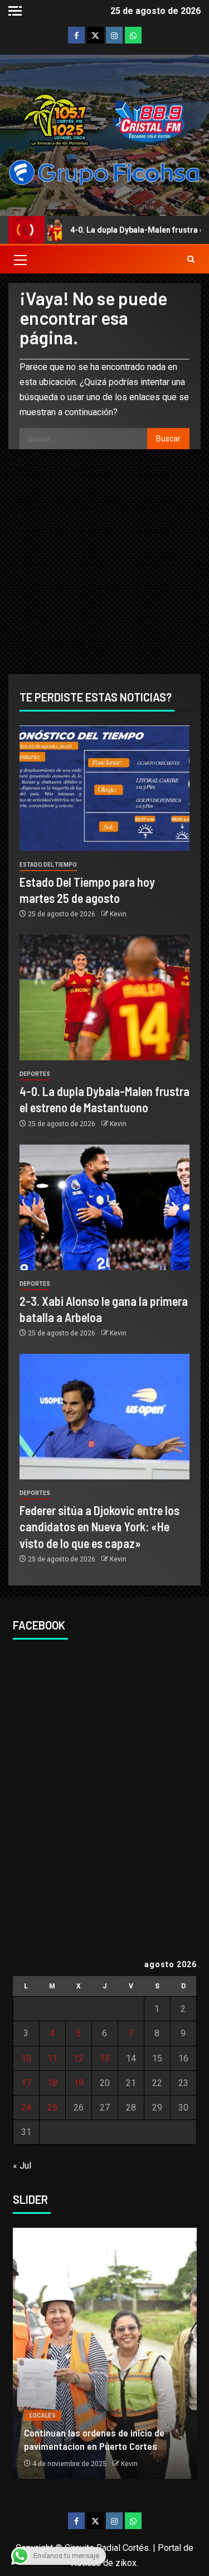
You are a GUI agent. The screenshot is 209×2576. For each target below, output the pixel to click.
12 (79, 2058)
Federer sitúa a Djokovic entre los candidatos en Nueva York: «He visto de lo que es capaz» (99, 1527)
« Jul (22, 2166)
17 (26, 2083)
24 (26, 2108)
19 (79, 2083)
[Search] (191, 259)
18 (52, 2083)
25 (52, 2108)
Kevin (118, 914)
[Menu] (20, 259)
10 (26, 2058)
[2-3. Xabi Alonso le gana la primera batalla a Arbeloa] (104, 1207)
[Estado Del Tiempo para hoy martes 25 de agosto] (104, 788)
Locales (43, 2416)
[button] (20, 259)
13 (105, 2058)
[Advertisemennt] (104, 172)
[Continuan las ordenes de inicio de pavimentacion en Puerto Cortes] (105, 2353)
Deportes (35, 1074)
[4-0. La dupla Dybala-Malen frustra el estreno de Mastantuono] (104, 998)
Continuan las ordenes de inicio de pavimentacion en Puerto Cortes (94, 2439)
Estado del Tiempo (48, 865)
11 (52, 2058)
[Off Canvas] (15, 11)
